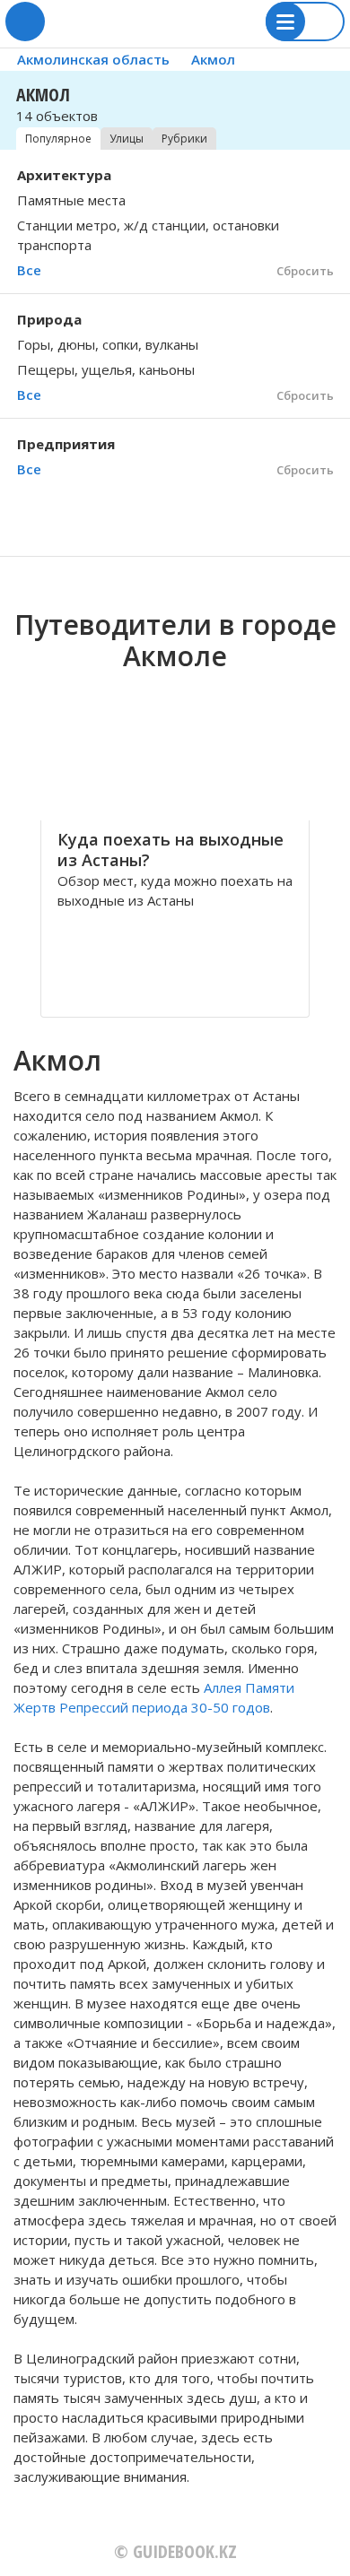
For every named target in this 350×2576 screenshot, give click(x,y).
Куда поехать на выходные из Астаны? (171, 850)
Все (29, 270)
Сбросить (305, 271)
